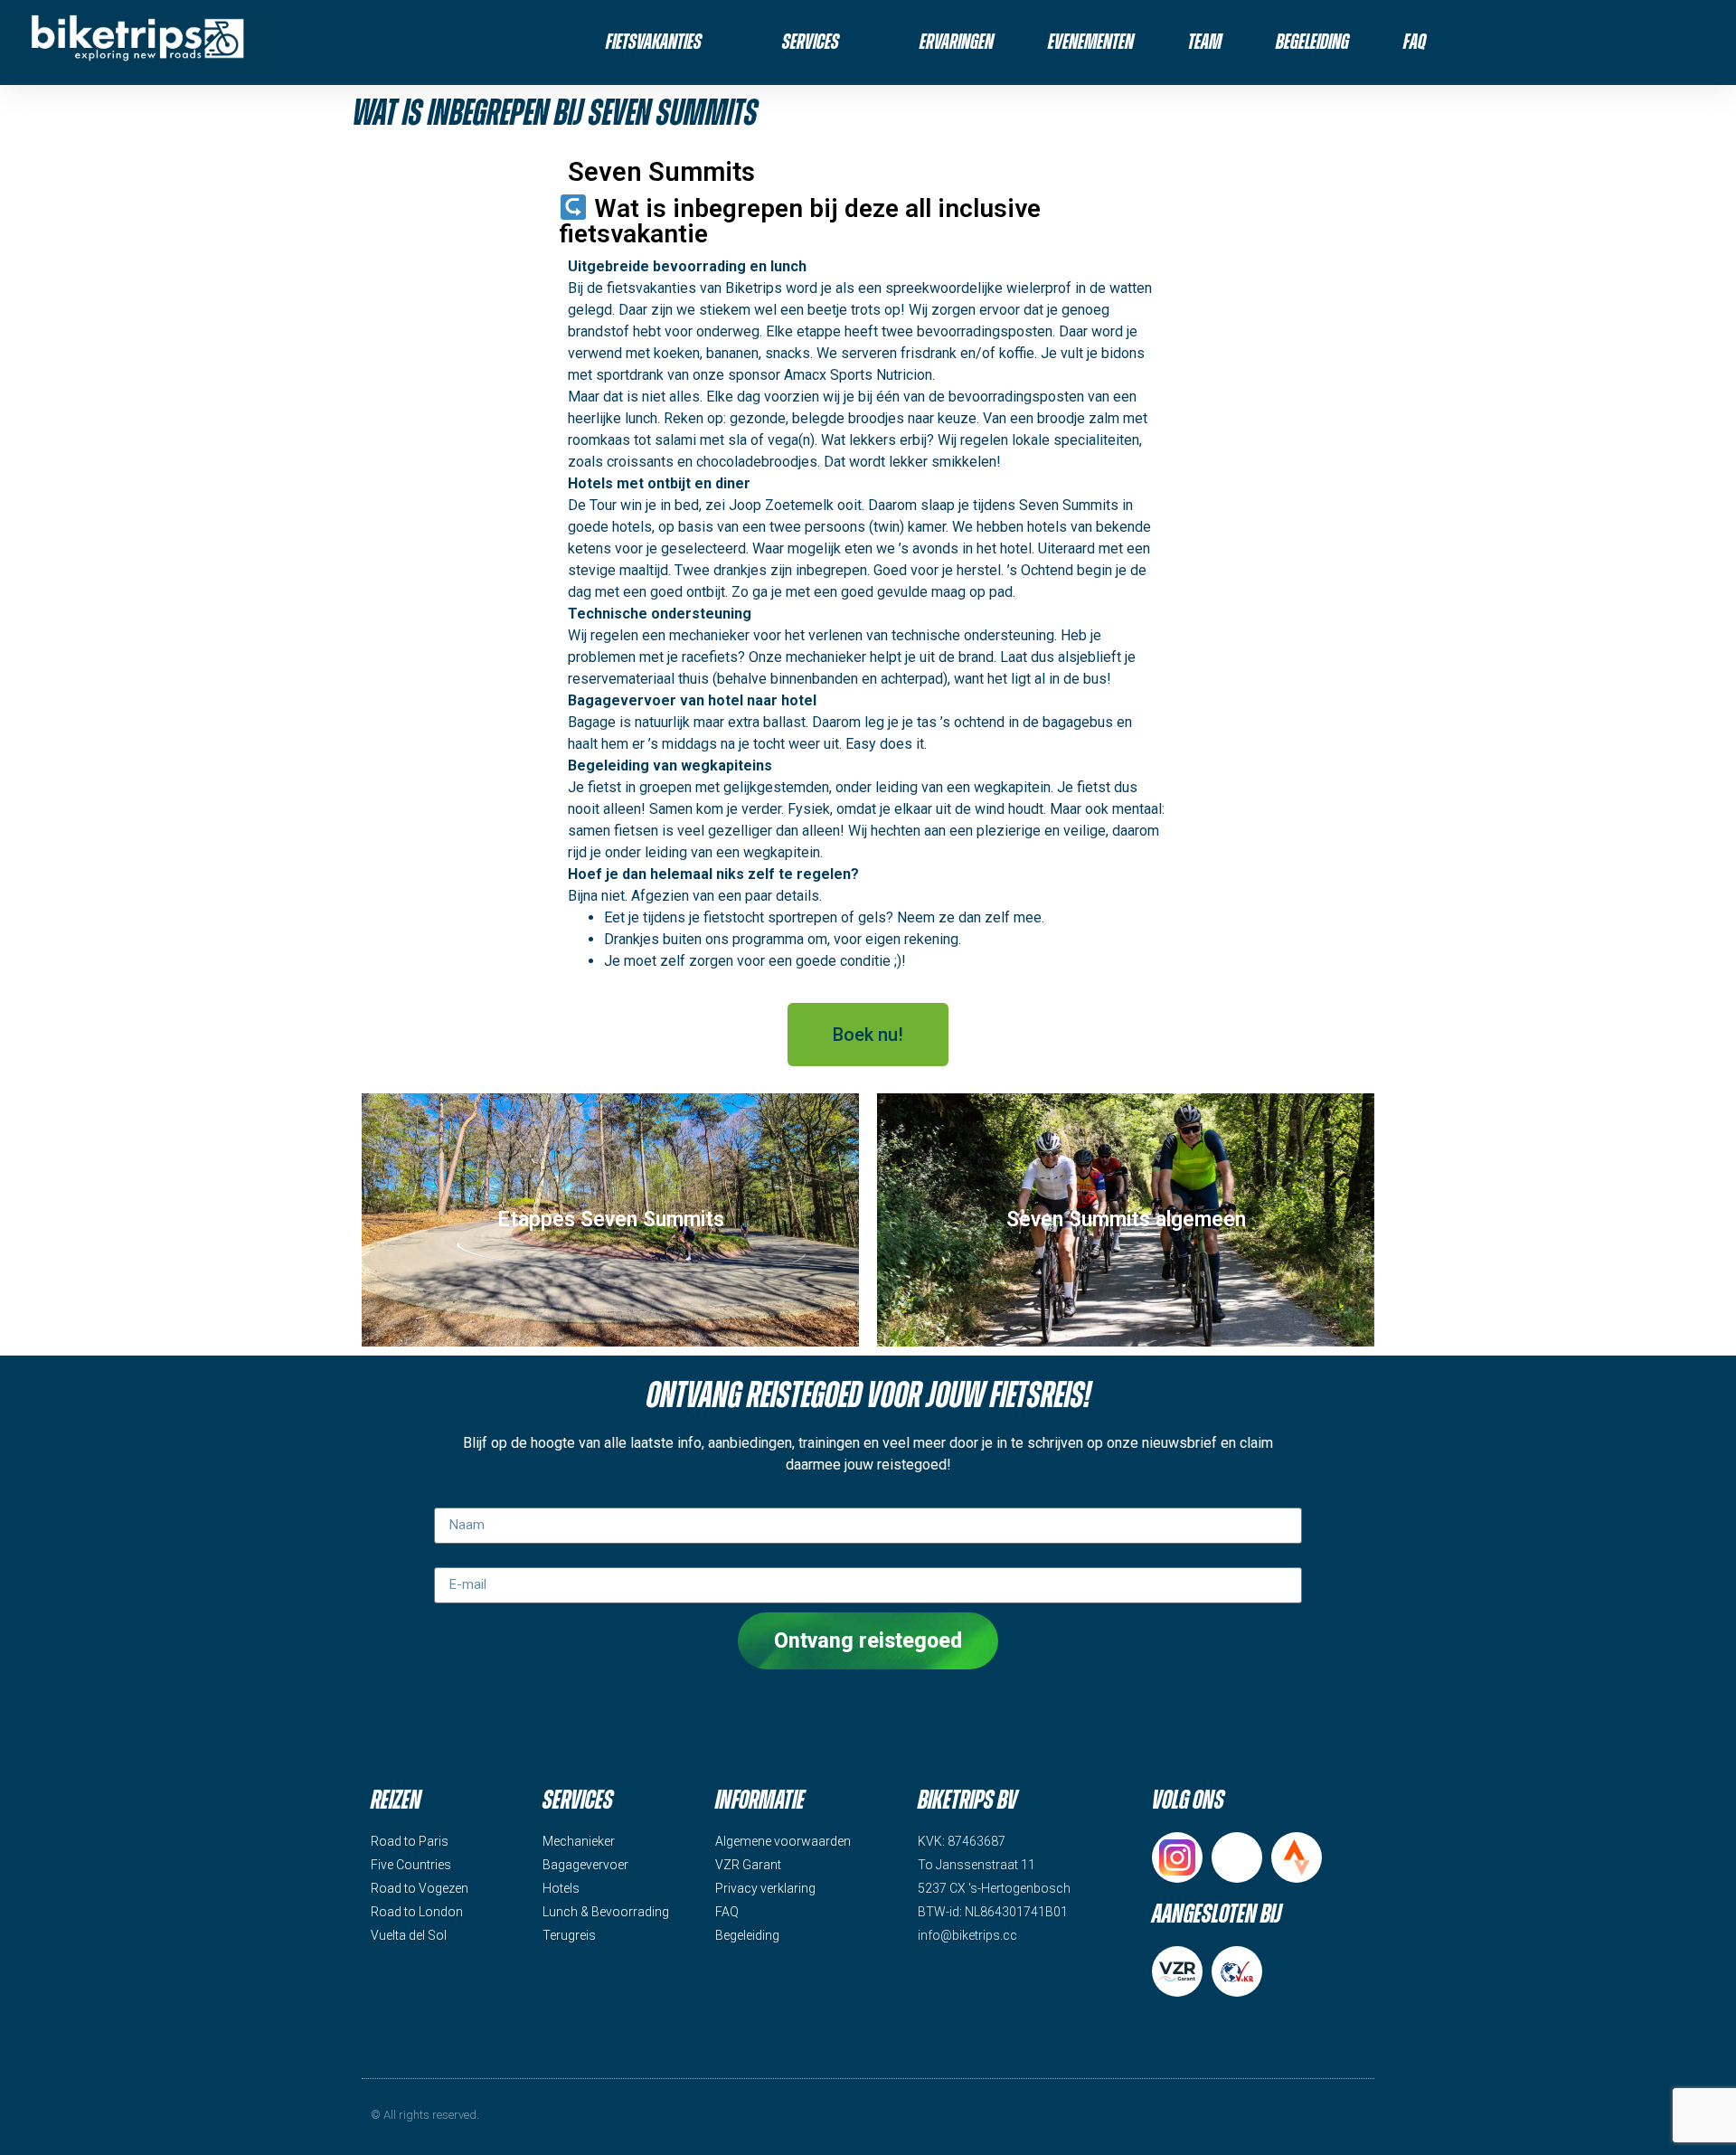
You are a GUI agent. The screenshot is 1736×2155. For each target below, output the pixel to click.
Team (1205, 43)
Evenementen (1091, 43)
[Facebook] (1237, 1857)
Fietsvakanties (654, 43)
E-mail (454, 1560)
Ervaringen (957, 43)
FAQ (1415, 43)
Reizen (396, 1801)
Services (811, 43)
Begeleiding (1312, 43)
